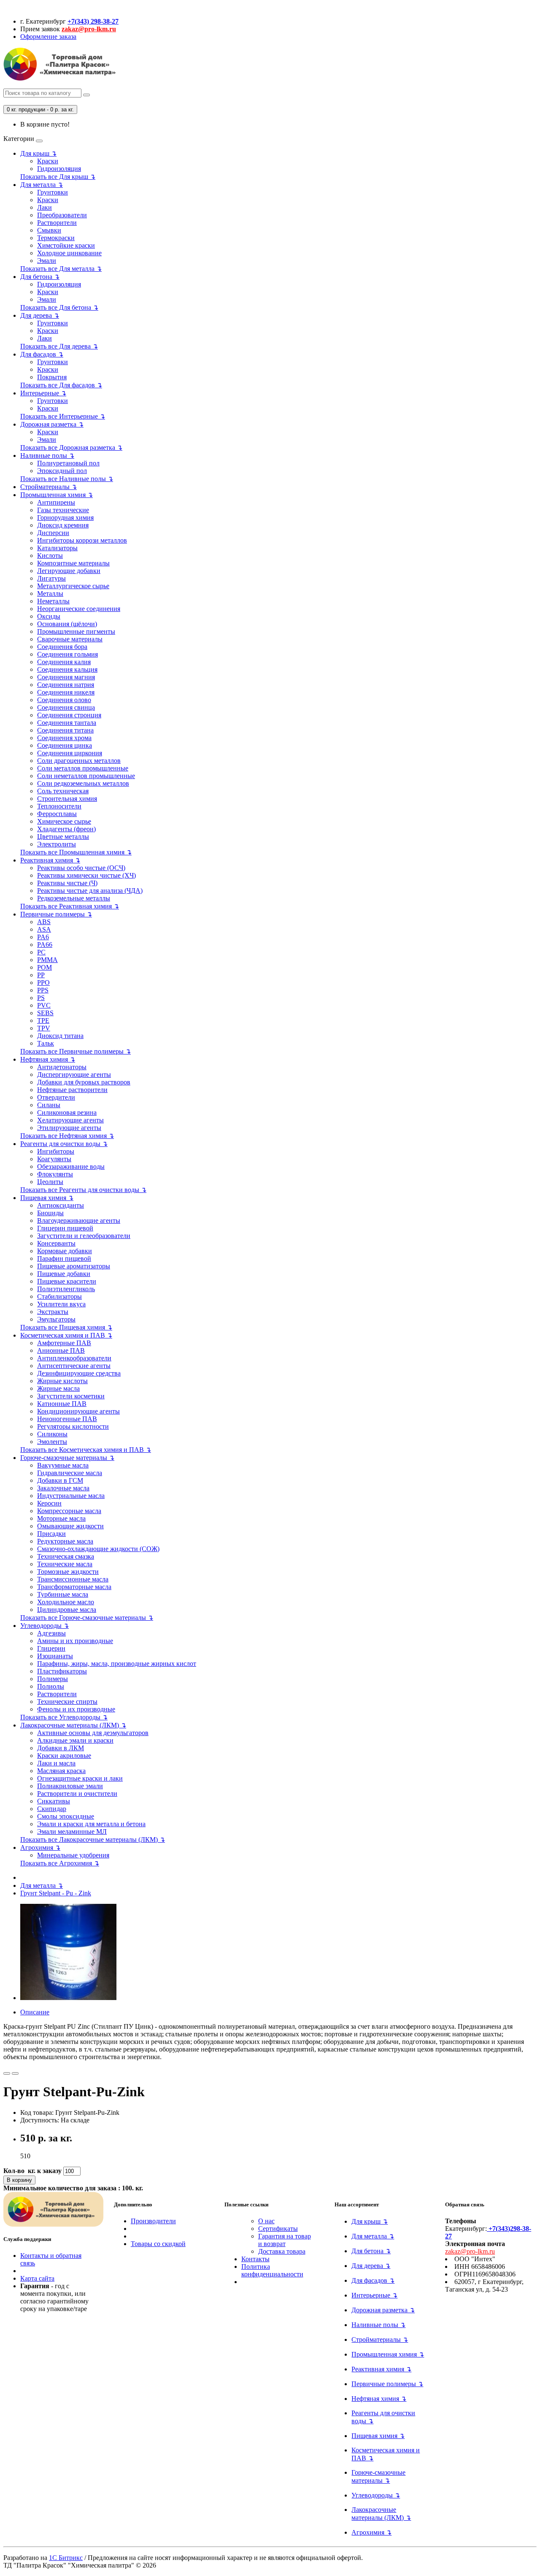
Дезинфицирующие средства (79, 1373)
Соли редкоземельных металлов (83, 783)
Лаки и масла (56, 1763)
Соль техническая (63, 791)
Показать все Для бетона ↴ (59, 307)
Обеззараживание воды (71, 1166)
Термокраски (56, 238)
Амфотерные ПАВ (64, 1343)
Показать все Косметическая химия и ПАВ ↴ (86, 1450)
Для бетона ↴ (40, 277)
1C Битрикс (66, 2558)
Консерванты (56, 1243)
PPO (43, 983)
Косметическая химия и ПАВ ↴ (66, 1335)
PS (41, 998)
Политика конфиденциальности (272, 2270)
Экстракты (53, 1312)
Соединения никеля (66, 692)
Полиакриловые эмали (70, 1786)
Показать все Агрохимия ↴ (60, 1863)
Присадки (51, 1534)
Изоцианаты (55, 1656)
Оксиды (49, 616)
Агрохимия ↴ (40, 1848)
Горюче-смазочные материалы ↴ (67, 1458)
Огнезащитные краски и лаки (80, 1778)
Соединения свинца (66, 707)
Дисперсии (53, 533)
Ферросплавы (57, 814)
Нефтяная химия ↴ (48, 1059)
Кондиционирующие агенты (78, 1411)
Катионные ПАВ (62, 1404)
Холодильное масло (66, 1602)
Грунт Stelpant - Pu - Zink (56, 1893)
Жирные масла (58, 1388)
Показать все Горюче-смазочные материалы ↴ (87, 1618)
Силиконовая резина (67, 1112)
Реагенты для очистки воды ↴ (64, 1144)
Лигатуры (51, 578)
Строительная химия (67, 799)
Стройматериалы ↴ (49, 487)
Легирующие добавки (69, 571)
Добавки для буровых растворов (84, 1082)
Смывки (49, 230)
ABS (44, 922)
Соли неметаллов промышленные (86, 776)
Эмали (47, 261)
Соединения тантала (67, 723)
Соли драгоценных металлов (79, 761)
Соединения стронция (69, 715)
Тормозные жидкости (68, 1572)
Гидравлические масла (70, 1473)
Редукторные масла (65, 1541)
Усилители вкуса (61, 1304)
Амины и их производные (75, 1641)
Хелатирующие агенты (70, 1120)
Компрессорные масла (69, 1511)
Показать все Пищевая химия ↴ (66, 1327)
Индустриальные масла (71, 1496)
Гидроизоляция (59, 169)
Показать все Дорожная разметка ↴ (71, 447)
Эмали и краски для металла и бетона (91, 1824)
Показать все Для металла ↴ (61, 269)
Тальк (46, 1043)
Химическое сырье (64, 821)
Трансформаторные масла (74, 1587)
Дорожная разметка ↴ (52, 424)
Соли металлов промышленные (83, 768)
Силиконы (52, 1434)
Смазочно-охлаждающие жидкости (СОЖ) (98, 1549)
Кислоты (50, 555)
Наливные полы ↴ (47, 455)
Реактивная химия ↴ (50, 860)
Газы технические (63, 510)
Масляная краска (61, 1771)
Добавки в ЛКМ (61, 1748)
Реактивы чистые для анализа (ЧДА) (90, 891)
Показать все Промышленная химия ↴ (76, 852)
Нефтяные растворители (72, 1090)
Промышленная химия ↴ (57, 495)
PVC (44, 1005)
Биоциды (50, 1213)
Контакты (255, 2259)
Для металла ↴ (42, 185)
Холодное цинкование (69, 253)
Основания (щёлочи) (67, 624)
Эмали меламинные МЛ (72, 1831)
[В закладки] (7, 2073)
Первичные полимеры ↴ (56, 914)
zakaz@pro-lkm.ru (89, 29)
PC (41, 952)
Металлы (50, 593)
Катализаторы (57, 548)
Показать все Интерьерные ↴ (63, 416)
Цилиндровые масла (67, 1610)
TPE (43, 1020)
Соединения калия (64, 662)
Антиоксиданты (61, 1205)
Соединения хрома (64, 738)
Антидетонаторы (62, 1067)
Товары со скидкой (158, 2244)
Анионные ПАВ (61, 1350)
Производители (153, 2221)
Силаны (49, 1105)
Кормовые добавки (65, 1251)
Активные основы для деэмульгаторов (93, 1733)
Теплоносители (59, 806)
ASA (44, 929)
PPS (43, 990)
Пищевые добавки (64, 1274)
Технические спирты (67, 1702)
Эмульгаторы (56, 1319)
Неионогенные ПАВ (67, 1419)
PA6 (43, 937)
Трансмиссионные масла (73, 1579)
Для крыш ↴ (38, 153)
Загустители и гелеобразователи (84, 1236)
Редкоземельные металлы (74, 898)
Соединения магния (66, 677)
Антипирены (56, 502)
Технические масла (65, 1564)
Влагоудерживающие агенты (79, 1220)
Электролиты (57, 844)
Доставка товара (282, 2251)
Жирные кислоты (62, 1381)
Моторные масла (61, 1518)
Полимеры (53, 1679)
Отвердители (56, 1097)
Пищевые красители (67, 1281)
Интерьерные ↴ (43, 393)
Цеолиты (50, 1182)
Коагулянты (54, 1159)
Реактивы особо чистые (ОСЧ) (81, 868)
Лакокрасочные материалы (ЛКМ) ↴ (73, 1725)
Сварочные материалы (70, 639)
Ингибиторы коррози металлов (82, 540)
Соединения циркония (70, 753)
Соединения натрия (66, 685)
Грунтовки (53, 192)
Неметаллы (53, 601)
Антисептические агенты (74, 1366)
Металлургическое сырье (73, 586)
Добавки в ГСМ (60, 1480)
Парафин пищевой (64, 1258)
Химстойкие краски (66, 245)
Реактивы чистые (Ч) (67, 883)
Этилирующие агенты (69, 1128)
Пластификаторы (62, 1671)
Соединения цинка (65, 745)
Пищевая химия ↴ (47, 1198)
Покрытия (52, 377)
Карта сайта (37, 2278)
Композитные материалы (73, 563)
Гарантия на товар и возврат (285, 2240)
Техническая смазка (66, 1556)
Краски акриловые (64, 1756)
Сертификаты (278, 2229)
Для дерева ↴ (40, 315)
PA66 (45, 945)
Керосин (49, 1503)
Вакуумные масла (63, 1465)
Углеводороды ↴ (45, 1626)
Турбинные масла (63, 1594)
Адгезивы (51, 1633)
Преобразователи (62, 215)
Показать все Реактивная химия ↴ (70, 906)
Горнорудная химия (65, 518)
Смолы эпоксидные (66, 1816)
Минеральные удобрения (73, 1855)
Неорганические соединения (79, 609)
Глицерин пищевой (65, 1228)
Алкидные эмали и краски (75, 1740)
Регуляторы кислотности (73, 1426)
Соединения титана (65, 730)
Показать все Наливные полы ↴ (67, 479)
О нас (266, 2221)
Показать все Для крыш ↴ (58, 177)
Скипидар (52, 1809)
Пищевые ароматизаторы (74, 1266)
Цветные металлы (63, 837)
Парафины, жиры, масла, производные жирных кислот (117, 1664)
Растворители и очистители (77, 1793)
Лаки (45, 207)
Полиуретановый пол (68, 463)
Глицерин (51, 1648)
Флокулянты (55, 1174)
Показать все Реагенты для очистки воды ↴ (83, 1190)
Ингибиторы (56, 1151)
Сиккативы (54, 1801)
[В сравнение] (15, 2073)
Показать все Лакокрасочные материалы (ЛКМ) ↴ (93, 1839)
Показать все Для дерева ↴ (59, 346)
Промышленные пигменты (76, 631)
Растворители (57, 223)
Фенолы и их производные (76, 1709)
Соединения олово (64, 700)
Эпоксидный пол (62, 471)
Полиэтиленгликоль (66, 1289)
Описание (35, 2012)
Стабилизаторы (59, 1296)
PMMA (47, 960)
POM (45, 967)
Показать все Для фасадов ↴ (61, 385)
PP (41, 975)
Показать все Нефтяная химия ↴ (67, 1136)
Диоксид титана (60, 1036)
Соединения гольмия (67, 654)
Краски (48, 161)
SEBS (45, 1013)
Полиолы (51, 1686)
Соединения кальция (67, 669)
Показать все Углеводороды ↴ (64, 1717)
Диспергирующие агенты (74, 1074)
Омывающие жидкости (70, 1526)
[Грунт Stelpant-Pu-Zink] (68, 1998)
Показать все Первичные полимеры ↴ (76, 1051)
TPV (44, 1028)
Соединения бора (62, 647)
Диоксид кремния (63, 525)
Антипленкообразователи (74, 1358)
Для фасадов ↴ (42, 354)
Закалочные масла (63, 1488)
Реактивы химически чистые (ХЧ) (86, 875)
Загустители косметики (71, 1396)
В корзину (19, 2180)
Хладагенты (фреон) (66, 829)
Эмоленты (52, 1442)
